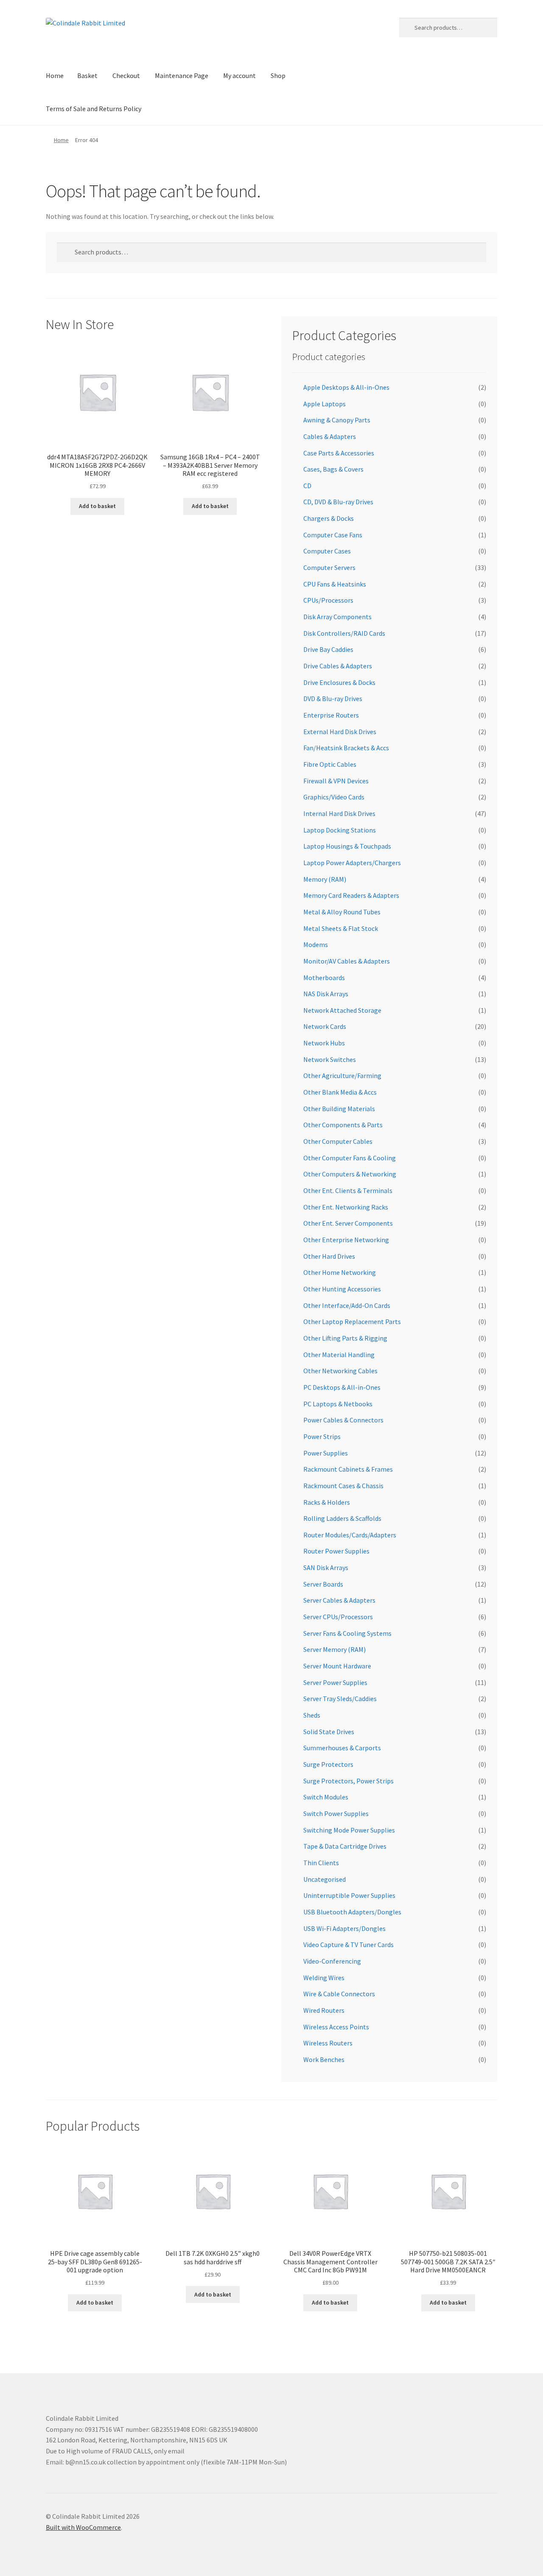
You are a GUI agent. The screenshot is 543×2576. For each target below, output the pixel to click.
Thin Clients (321, 1863)
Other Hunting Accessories (342, 1289)
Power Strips (322, 1436)
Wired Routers (324, 2010)
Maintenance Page (182, 75)
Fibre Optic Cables (330, 764)
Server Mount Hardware (337, 1666)
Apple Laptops (325, 404)
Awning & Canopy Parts (337, 420)
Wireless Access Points (336, 2027)
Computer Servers (329, 567)
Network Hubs (324, 1043)
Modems (316, 944)
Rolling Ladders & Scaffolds (342, 1518)
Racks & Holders (327, 1502)
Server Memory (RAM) (334, 1649)
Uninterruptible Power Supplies (349, 1895)
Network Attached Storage (342, 1010)
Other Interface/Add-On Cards (347, 1305)
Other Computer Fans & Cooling (350, 1158)
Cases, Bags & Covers (333, 469)
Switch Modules (326, 1797)
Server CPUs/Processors (338, 1617)
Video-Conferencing (332, 1961)
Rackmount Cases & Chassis (343, 1486)
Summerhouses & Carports (342, 1748)
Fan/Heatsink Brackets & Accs (346, 748)
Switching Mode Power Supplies (349, 1830)
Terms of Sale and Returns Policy (94, 109)
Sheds (312, 1715)
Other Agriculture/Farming (342, 1076)
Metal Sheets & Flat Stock (341, 928)
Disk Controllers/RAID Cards (344, 633)
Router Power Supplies (336, 1551)
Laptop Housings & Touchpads (347, 846)
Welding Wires (324, 1978)
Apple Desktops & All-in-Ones (346, 387)
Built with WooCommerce (83, 2527)
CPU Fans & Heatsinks (335, 584)
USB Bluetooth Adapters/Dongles (352, 1912)
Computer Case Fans (333, 535)
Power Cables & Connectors (343, 1420)
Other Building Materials (339, 1109)
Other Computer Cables (338, 1141)
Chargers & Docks (329, 518)
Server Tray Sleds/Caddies (340, 1699)
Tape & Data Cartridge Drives (345, 1846)
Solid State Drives (329, 1732)
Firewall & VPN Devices (336, 781)
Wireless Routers (328, 2043)
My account (239, 75)
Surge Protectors (328, 1764)
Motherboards (324, 978)
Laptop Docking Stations (340, 830)
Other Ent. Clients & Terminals (348, 1190)
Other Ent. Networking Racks (346, 1207)
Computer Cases (327, 551)
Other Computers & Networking (350, 1174)
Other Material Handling (339, 1355)
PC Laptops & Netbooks (338, 1404)
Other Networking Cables (340, 1371)
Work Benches (324, 2059)
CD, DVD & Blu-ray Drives (338, 502)
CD (307, 486)
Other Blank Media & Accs (340, 1092)
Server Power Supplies (335, 1682)
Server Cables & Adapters (339, 1600)
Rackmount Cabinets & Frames (348, 1469)
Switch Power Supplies (336, 1813)
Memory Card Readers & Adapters (351, 895)
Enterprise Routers (331, 715)
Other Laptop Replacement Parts (352, 1322)
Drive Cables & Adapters (338, 666)
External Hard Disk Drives (340, 732)
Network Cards (325, 1026)
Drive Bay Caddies (328, 649)
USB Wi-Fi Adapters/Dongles (344, 1928)
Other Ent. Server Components (348, 1223)
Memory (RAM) (325, 879)
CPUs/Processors (328, 600)
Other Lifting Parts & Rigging (345, 1338)
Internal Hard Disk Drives (339, 813)
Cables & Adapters (330, 436)
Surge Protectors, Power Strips (348, 1781)
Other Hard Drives (329, 1256)
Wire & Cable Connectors (339, 1994)
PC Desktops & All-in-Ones (342, 1387)
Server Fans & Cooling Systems (347, 1633)
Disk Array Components (337, 617)
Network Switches (330, 1059)
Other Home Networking (340, 1272)
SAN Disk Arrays (326, 1567)
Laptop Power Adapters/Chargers (352, 863)
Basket (87, 75)
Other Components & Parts (343, 1125)
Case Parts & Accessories (339, 453)
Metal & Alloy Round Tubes (342, 912)
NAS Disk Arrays (326, 994)
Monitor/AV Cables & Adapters (347, 961)
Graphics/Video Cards (334, 797)
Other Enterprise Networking (346, 1240)
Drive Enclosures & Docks (339, 682)
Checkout (126, 75)
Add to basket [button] (97, 506)
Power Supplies (326, 1453)
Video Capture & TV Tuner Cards (348, 1945)
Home (55, 75)
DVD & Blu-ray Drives (333, 698)
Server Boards (323, 1584)
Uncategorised (325, 1879)
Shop (278, 75)
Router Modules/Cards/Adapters (350, 1535)
